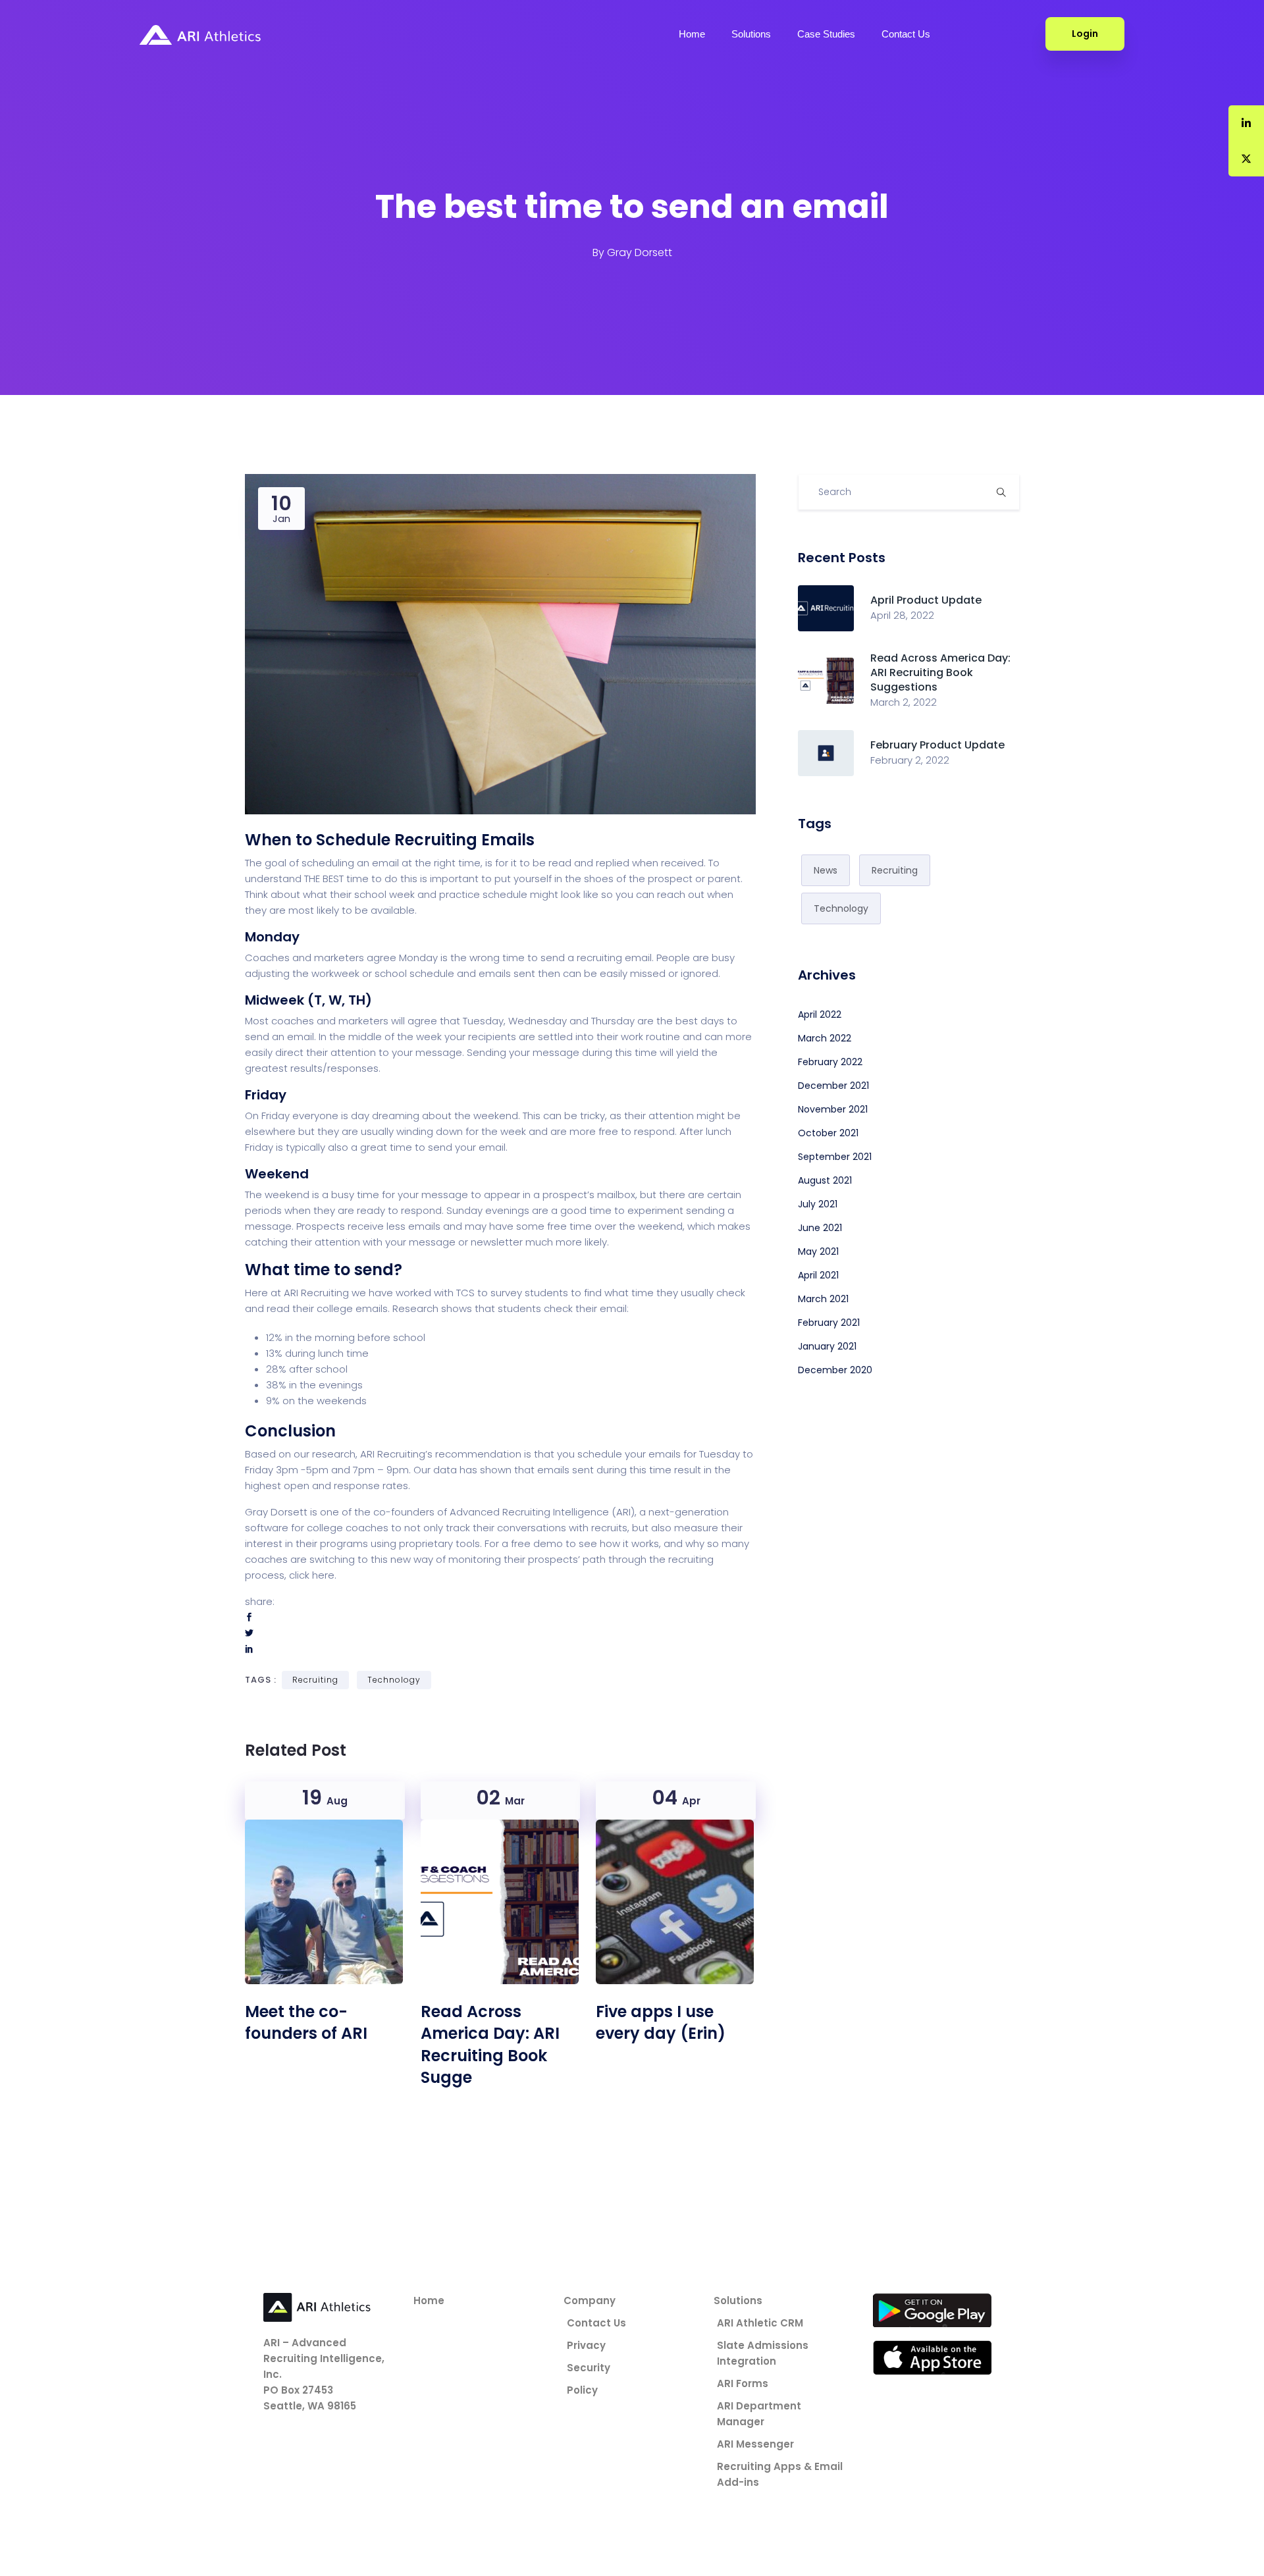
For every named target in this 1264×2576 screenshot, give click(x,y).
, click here (309, 1575)
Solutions (751, 34)
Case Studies (826, 34)
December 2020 (835, 1370)
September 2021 (835, 1157)
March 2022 (825, 1038)
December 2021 (833, 1086)
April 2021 (818, 1275)
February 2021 (829, 1323)
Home (692, 34)
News (826, 870)
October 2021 (828, 1133)
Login (1085, 34)
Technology (394, 1680)
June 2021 (820, 1228)
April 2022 (820, 1014)
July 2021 (818, 1204)
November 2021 (833, 1109)
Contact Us (906, 34)
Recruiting (315, 1680)
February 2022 (830, 1062)
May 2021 (818, 1251)
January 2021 (827, 1346)
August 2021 (825, 1180)
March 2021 (823, 1299)
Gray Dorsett (640, 252)
